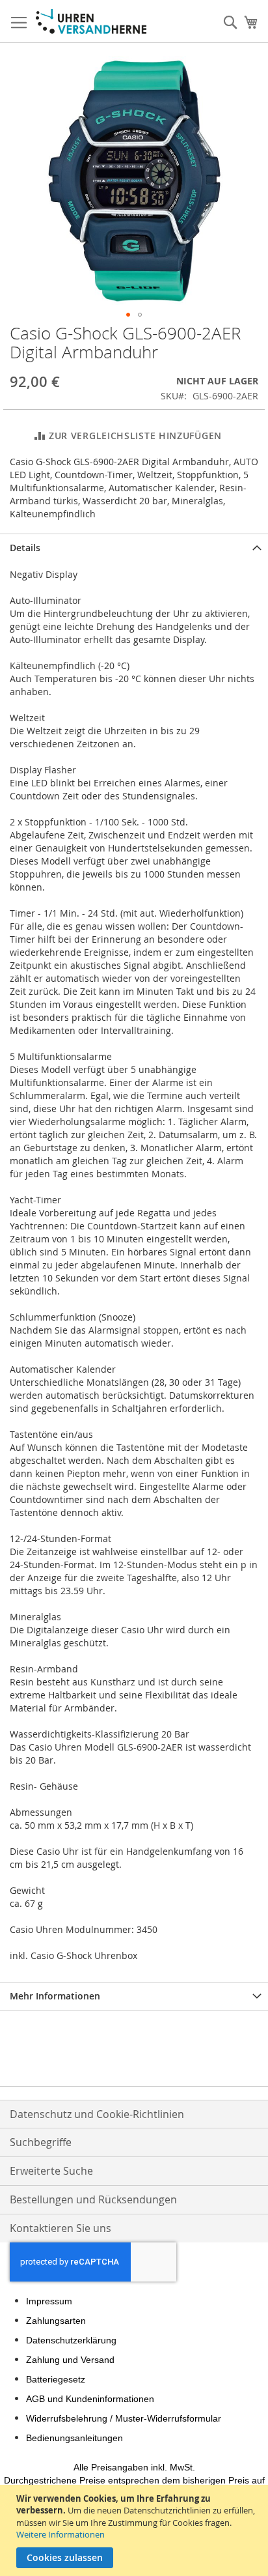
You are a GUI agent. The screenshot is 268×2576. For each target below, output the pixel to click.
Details (25, 548)
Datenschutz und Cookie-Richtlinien (97, 2114)
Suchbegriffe (41, 2142)
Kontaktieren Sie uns (60, 2228)
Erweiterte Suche (51, 2171)
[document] (136, 2530)
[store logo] (91, 21)
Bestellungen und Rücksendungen (93, 2199)
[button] (128, 315)
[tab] (134, 548)
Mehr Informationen (55, 1996)
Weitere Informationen (60, 2534)
